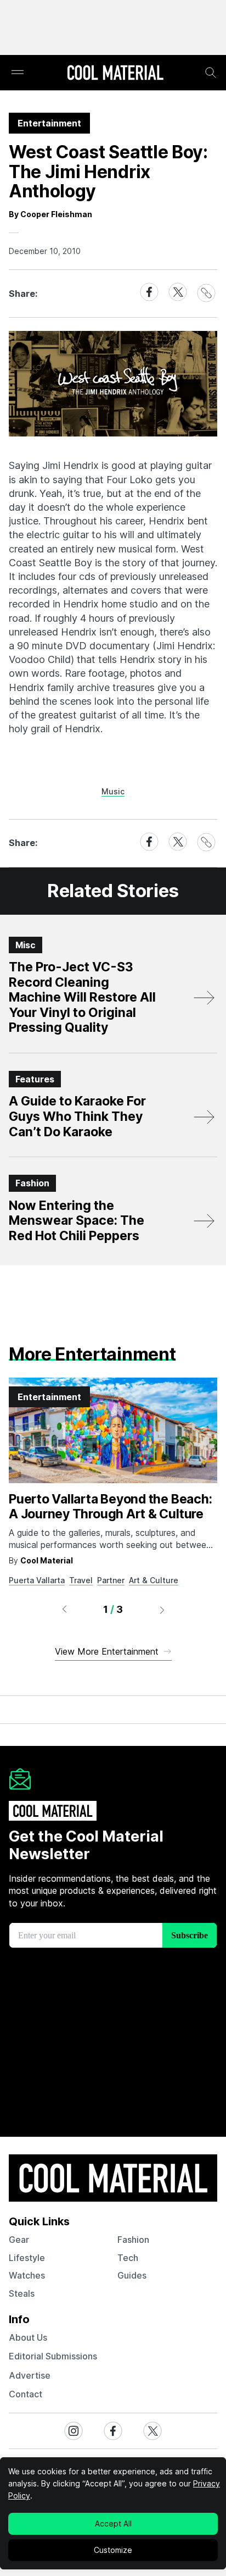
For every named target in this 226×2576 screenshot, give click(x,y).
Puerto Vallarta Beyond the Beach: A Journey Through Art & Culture (110, 1507)
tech (128, 2258)
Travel (81, 1580)
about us (28, 2337)
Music (113, 791)
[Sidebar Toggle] (18, 73)
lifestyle (27, 2258)
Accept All (113, 2524)
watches (27, 2275)
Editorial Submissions (53, 2356)
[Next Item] (162, 1610)
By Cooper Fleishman (50, 214)
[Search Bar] (211, 73)
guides (132, 2275)
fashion (133, 2240)
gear (19, 2240)
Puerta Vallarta (37, 1580)
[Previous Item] (64, 1610)
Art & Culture (154, 1580)
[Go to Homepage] (115, 74)
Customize (113, 2550)
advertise (30, 2375)
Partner (111, 1580)
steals (22, 2293)
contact (26, 2394)
